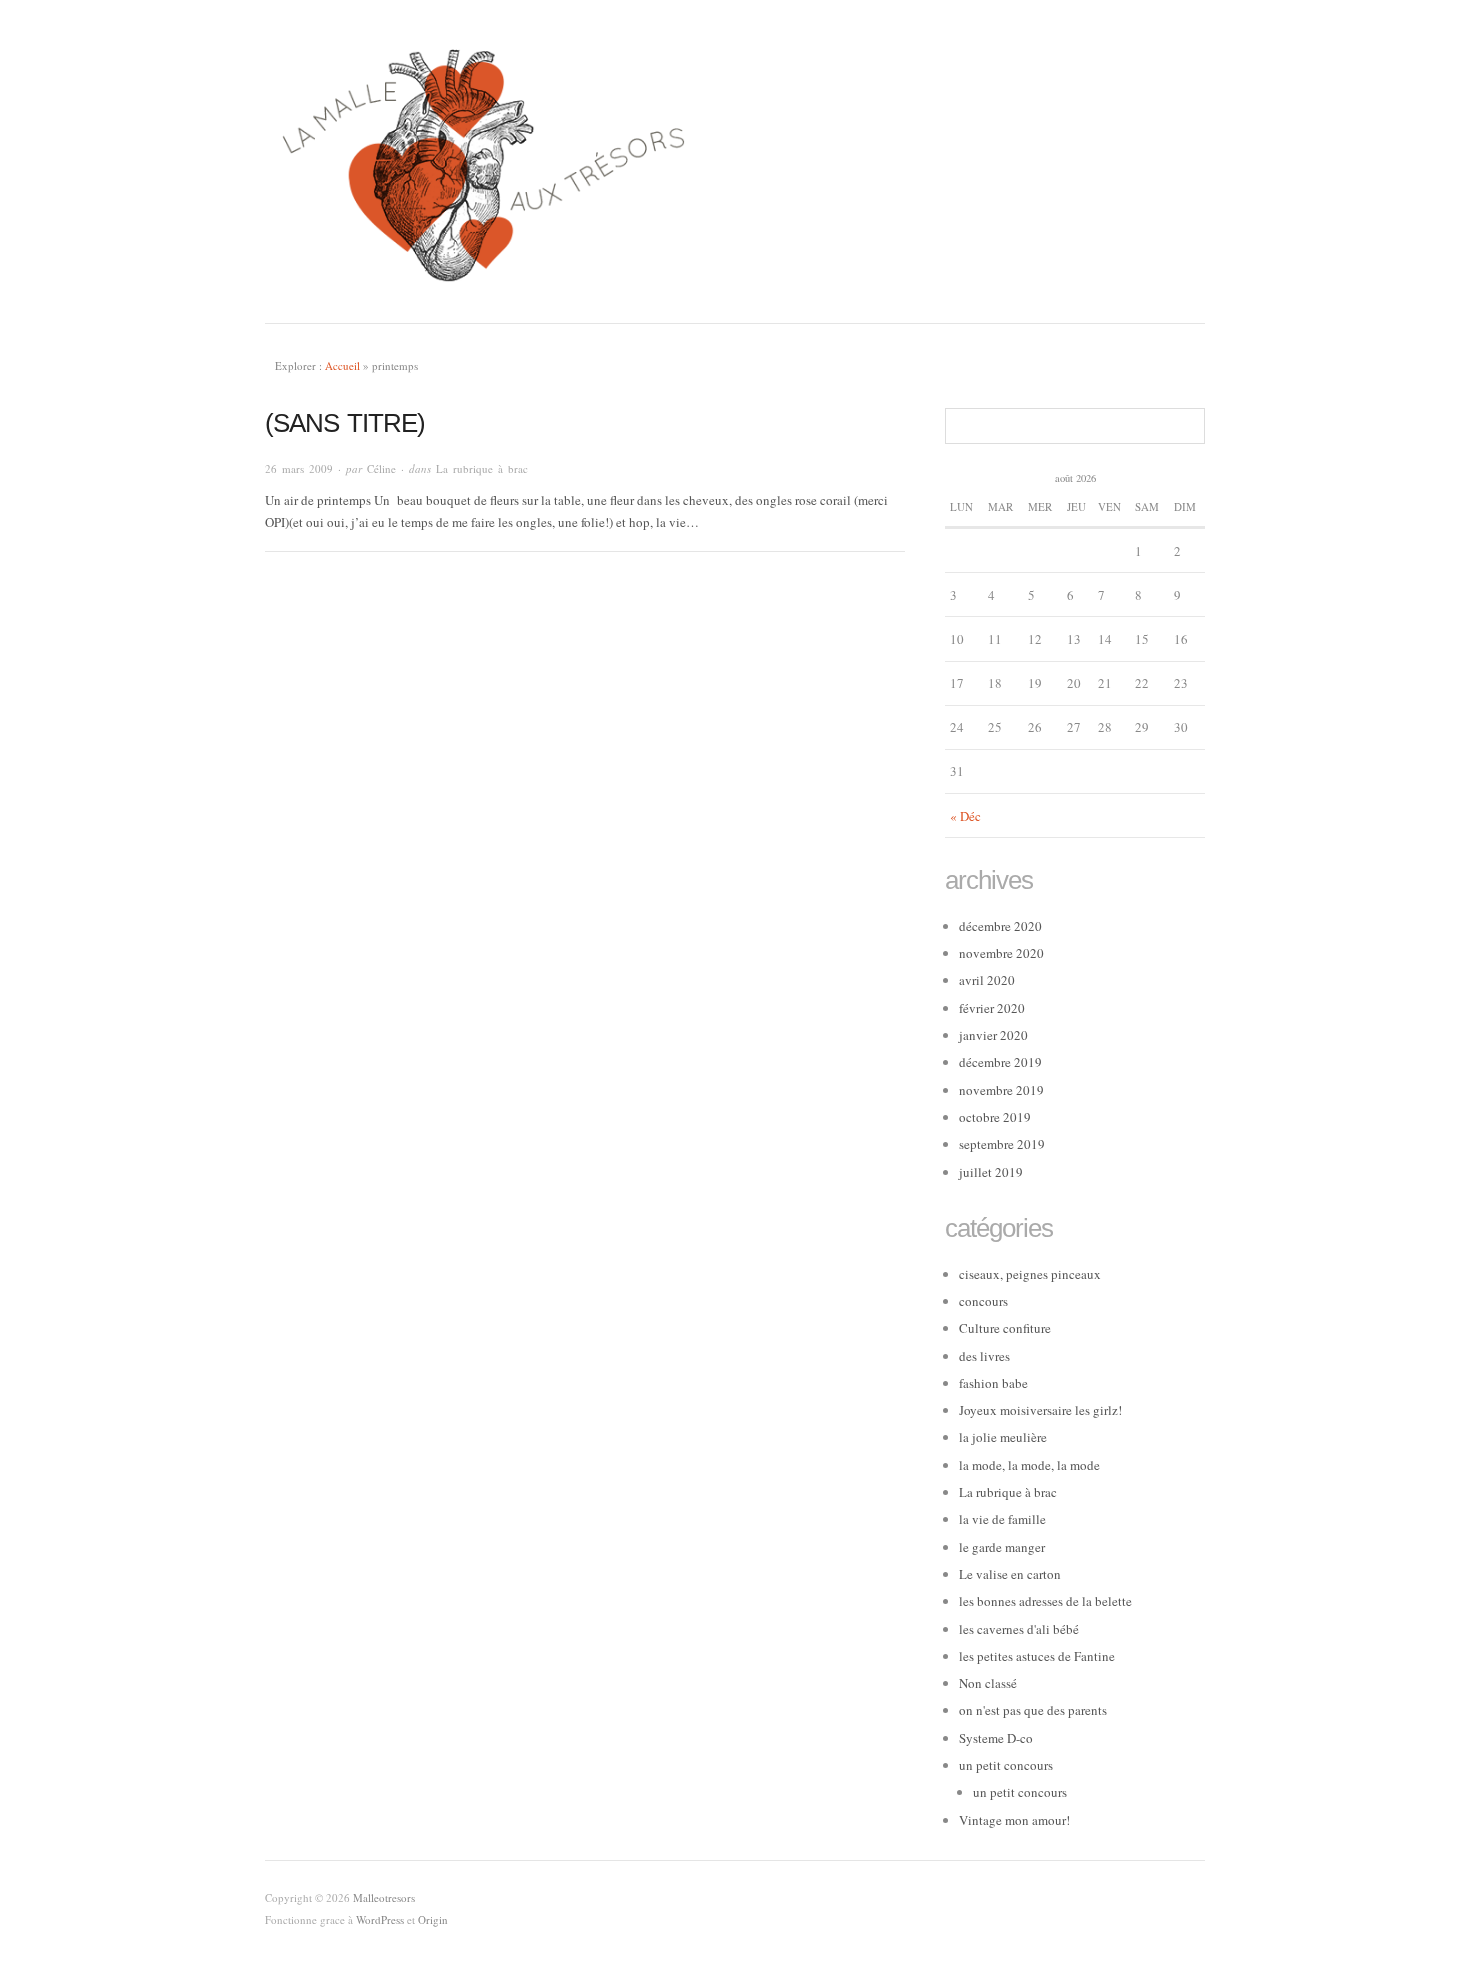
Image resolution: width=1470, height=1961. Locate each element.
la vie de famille (1002, 1519)
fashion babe (993, 1383)
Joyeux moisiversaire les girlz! (1040, 1410)
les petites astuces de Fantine (1037, 1656)
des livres (984, 1356)
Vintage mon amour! (1014, 1820)
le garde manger (1002, 1547)
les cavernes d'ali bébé (1019, 1629)
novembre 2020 (1001, 953)
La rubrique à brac (482, 468)
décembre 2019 (1000, 1062)
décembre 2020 (1000, 926)
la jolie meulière (1003, 1437)
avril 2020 (987, 980)
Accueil (342, 365)
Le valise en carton (1010, 1574)
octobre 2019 (995, 1117)
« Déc (965, 816)
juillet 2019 (991, 1172)
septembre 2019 (1002, 1144)
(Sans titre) (345, 423)
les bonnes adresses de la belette (1045, 1601)
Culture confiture (1005, 1328)
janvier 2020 (993, 1035)
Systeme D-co (996, 1738)
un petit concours (1006, 1765)
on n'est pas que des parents (1033, 1710)
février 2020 (992, 1008)
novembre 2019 (1001, 1090)
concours (983, 1301)
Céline (381, 468)
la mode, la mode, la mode (1029, 1465)
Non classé (988, 1683)
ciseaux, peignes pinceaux (1030, 1274)
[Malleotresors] (735, 161)
